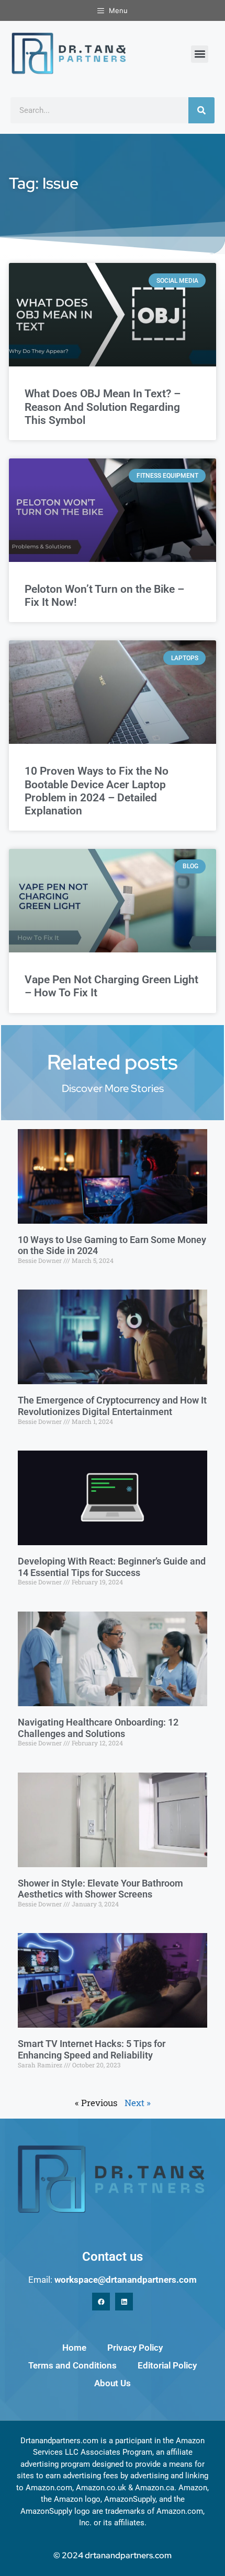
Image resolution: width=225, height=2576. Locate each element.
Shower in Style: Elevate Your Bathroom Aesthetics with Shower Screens (100, 1889)
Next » (138, 2103)
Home (74, 2348)
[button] (200, 54)
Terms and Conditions (72, 2365)
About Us (113, 2383)
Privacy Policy (135, 2348)
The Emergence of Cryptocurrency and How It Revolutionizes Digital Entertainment (112, 1406)
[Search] (201, 110)
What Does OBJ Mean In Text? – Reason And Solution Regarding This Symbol (103, 407)
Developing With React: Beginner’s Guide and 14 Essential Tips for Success (112, 1567)
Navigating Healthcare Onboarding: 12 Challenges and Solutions (98, 1728)
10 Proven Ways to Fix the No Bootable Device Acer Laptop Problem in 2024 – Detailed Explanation (97, 791)
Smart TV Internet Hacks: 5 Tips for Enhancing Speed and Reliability (92, 2049)
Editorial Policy (167, 2365)
